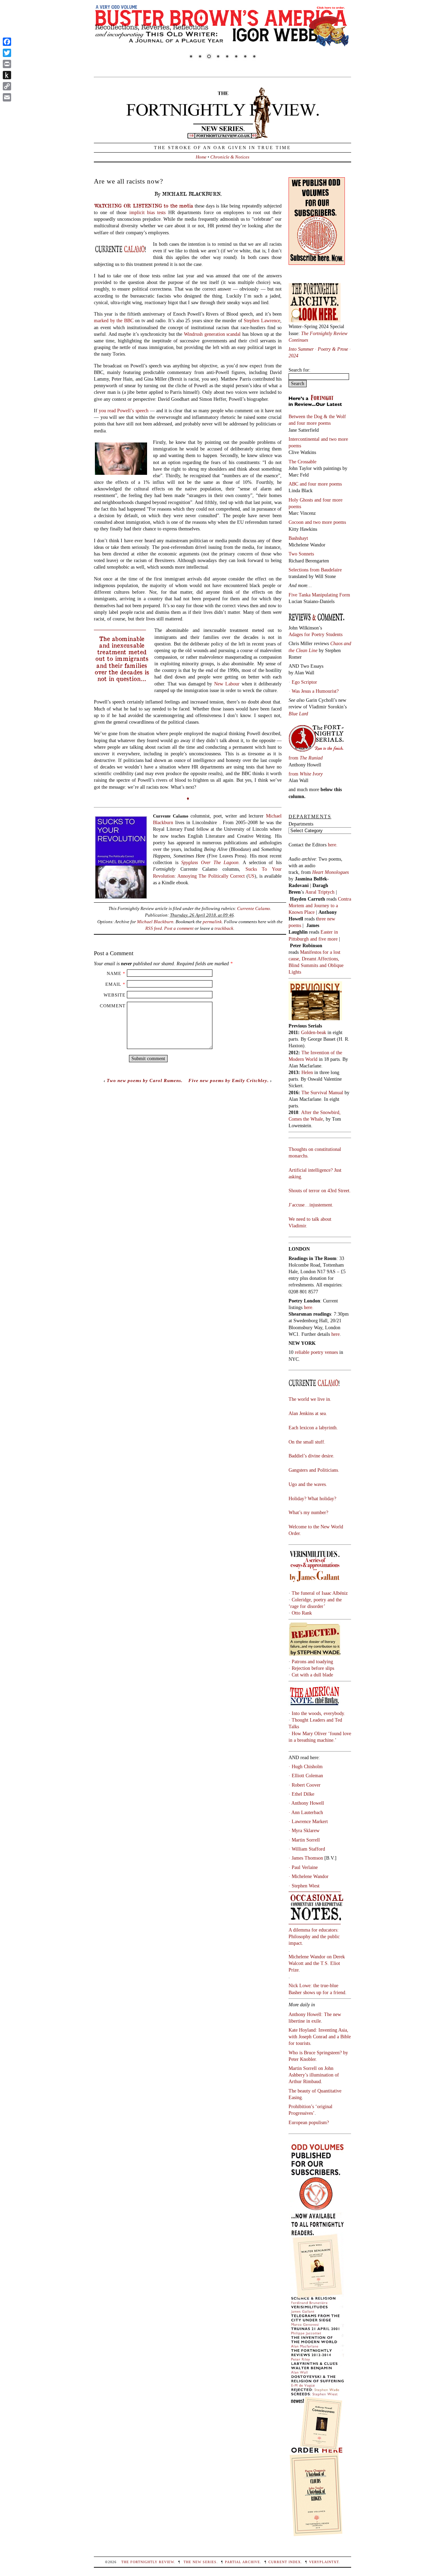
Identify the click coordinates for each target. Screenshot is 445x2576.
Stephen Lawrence (262, 320)
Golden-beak (314, 1032)
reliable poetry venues (316, 1352)
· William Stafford (307, 1849)
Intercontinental (305, 439)
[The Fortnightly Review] (222, 135)
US (251, 876)
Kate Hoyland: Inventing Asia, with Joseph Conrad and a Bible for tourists (320, 2037)
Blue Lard (298, 714)
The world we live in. (310, 1399)
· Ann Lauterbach (306, 1812)
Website (115, 995)
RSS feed (154, 928)
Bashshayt (298, 538)
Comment (113, 1006)
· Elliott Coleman (306, 1775)
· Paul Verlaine (303, 1867)
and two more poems (325, 522)
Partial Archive (242, 2562)
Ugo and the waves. (308, 1484)
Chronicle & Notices (230, 157)
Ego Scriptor (304, 682)
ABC (294, 484)
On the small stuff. (307, 1442)
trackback (224, 928)
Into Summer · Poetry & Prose (319, 349)
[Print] (7, 64)
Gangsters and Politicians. (314, 1470)
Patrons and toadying (312, 1661)
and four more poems (310, 423)
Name (114, 973)
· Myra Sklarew (304, 1830)
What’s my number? (308, 1512)
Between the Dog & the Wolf (317, 416)
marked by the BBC (114, 320)
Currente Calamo (254, 908)
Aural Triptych (321, 892)
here (335, 1334)
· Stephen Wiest (304, 1886)
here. (333, 845)
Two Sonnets (301, 554)
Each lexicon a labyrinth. (313, 1428)
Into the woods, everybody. (318, 1713)
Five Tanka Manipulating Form (319, 595)
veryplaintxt (324, 2562)
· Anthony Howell (306, 1803)
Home (201, 157)
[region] (222, 36)
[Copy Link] (7, 86)
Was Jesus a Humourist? (315, 691)
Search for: (300, 370)
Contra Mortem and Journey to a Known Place (320, 905)
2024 (293, 356)
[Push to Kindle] (7, 75)
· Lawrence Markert (308, 1821)
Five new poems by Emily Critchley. (229, 1080)
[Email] (7, 97)
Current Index (285, 2562)
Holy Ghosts (301, 500)
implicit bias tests (148, 212)
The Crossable (302, 462)
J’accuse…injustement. (311, 1205)
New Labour (227, 684)
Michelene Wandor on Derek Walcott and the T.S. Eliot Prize (317, 1963)
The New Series (200, 2562)
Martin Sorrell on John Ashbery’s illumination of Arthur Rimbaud (314, 2075)
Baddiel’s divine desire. (311, 1456)
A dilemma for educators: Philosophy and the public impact (314, 1936)
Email (113, 984)
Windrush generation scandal (212, 334)
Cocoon (297, 522)
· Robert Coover (305, 1785)
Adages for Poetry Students (315, 634)
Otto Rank (302, 1613)
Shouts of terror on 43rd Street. (320, 1191)
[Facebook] (7, 42)
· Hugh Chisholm (306, 1766)
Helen (307, 1072)
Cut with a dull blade (312, 1675)
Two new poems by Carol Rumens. (145, 1080)
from (306, 758)
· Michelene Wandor (309, 1876)
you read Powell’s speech (123, 411)
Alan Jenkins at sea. (308, 1413)
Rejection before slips (313, 1668)
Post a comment (179, 928)
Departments (301, 824)
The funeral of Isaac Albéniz (320, 1593)
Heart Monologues (330, 872)
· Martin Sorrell (304, 1840)
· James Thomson (306, 1858)
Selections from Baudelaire (315, 570)
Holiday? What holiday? (312, 1498)
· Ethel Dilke (301, 1794)
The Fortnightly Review (148, 2562)
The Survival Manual (322, 1092)
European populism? (309, 2122)
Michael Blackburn (155, 922)
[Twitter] (7, 53)
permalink (212, 922)
